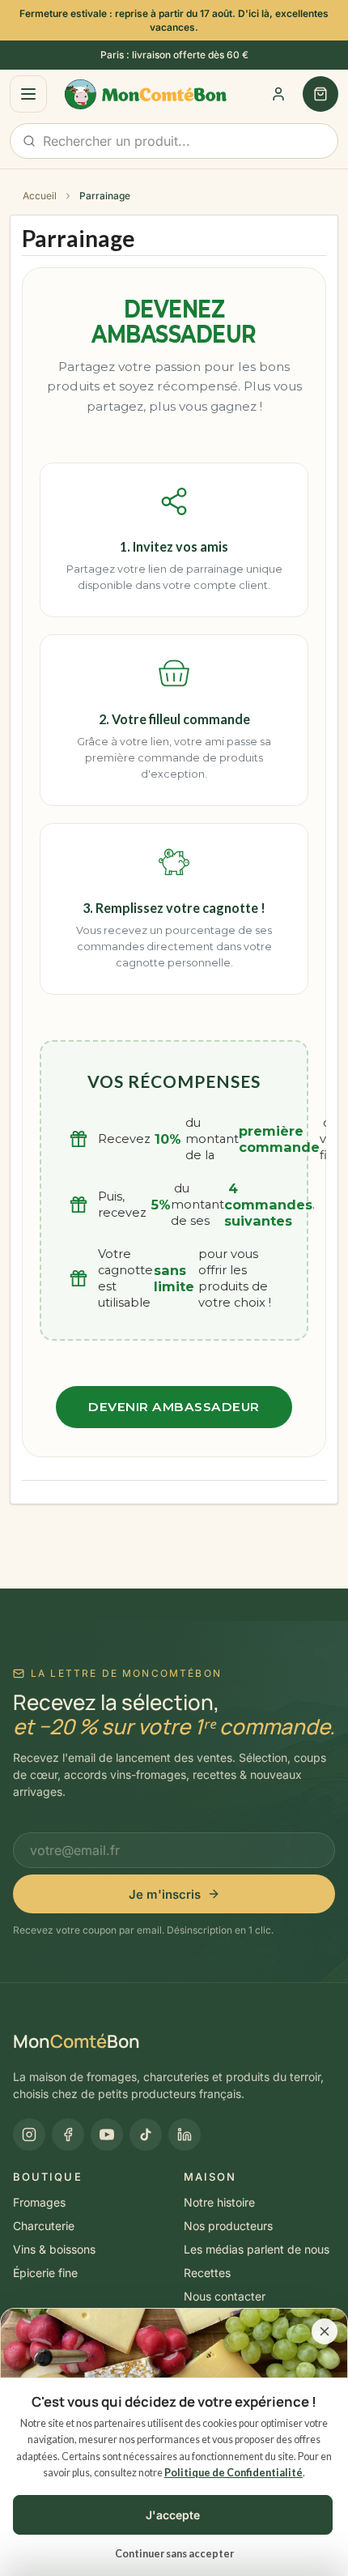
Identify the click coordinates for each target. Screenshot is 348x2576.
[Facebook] (68, 2135)
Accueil (40, 196)
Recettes (207, 2273)
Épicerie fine (45, 2273)
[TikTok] (146, 2135)
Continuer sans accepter (174, 2554)
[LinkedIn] (185, 2135)
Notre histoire (219, 2202)
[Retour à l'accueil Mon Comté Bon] (136, 95)
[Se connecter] (278, 94)
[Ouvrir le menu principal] (28, 94)
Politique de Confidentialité (233, 2473)
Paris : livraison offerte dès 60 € (174, 55)
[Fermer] (325, 2331)
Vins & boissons (54, 2249)
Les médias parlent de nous (257, 2249)
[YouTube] (107, 2135)
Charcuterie (44, 2226)
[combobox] (174, 141)
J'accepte (173, 2515)
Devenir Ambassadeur (174, 1407)
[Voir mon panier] (320, 94)
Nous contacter (225, 2296)
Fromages (39, 2202)
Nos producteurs (228, 2226)
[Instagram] (29, 2135)
